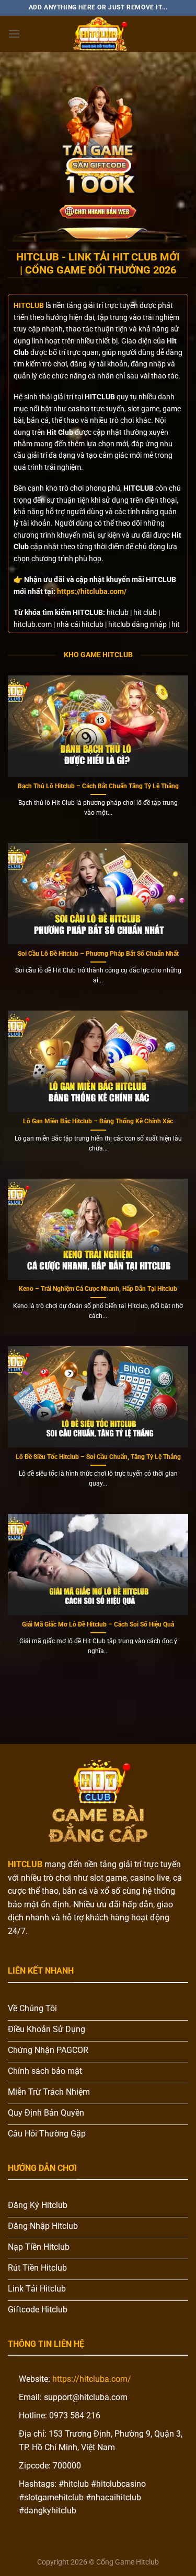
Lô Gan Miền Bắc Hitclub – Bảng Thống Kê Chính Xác (98, 1121)
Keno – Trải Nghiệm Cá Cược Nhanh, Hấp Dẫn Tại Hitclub (98, 1289)
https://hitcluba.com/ (92, 591)
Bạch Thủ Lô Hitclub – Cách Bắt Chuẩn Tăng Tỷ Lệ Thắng (98, 786)
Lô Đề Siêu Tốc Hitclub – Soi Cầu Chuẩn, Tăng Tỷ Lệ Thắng (98, 1457)
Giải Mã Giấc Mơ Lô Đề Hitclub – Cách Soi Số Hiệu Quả (98, 1624)
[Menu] (14, 34)
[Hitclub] (98, 34)
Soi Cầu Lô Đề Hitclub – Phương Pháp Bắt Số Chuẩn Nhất (98, 954)
